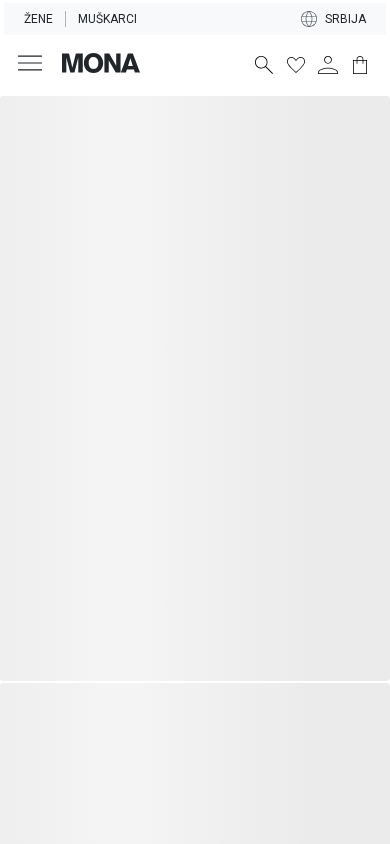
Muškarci (107, 19)
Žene (38, 19)
